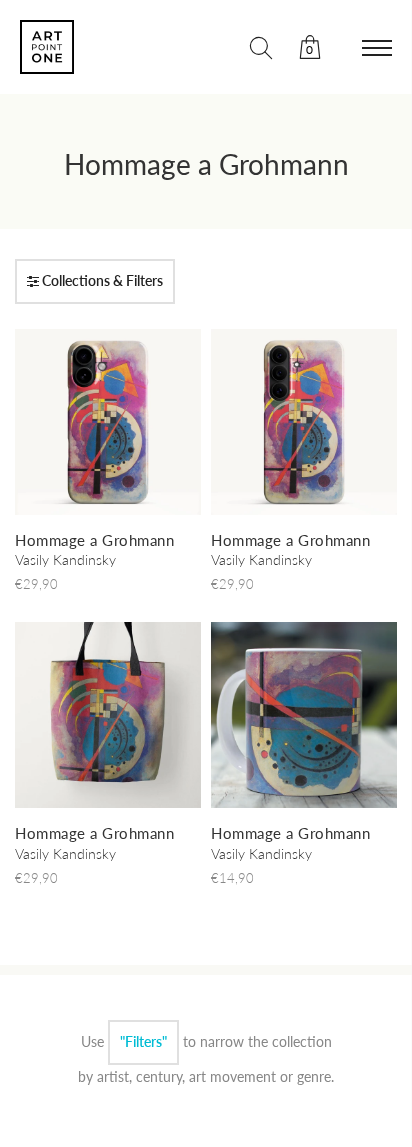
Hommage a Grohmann (206, 164)
